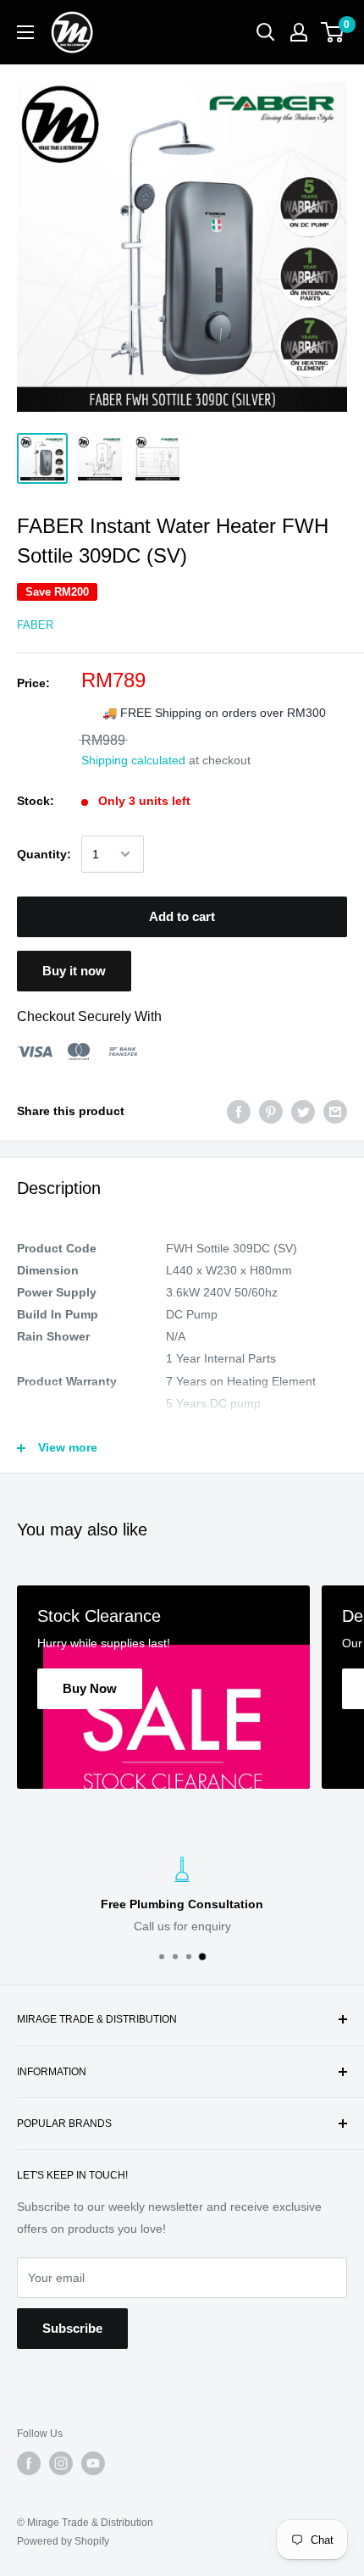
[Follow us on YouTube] (93, 2463)
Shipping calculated (133, 760)
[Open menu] (25, 32)
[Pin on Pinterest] (271, 1111)
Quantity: (44, 854)
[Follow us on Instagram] (61, 2463)
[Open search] (266, 32)
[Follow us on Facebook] (29, 2463)
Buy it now (74, 971)
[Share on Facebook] (239, 1111)
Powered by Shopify (63, 2541)
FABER (35, 625)
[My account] (299, 32)
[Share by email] (335, 1111)
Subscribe (72, 2328)
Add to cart (182, 916)
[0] (333, 32)
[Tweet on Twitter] (303, 1111)
